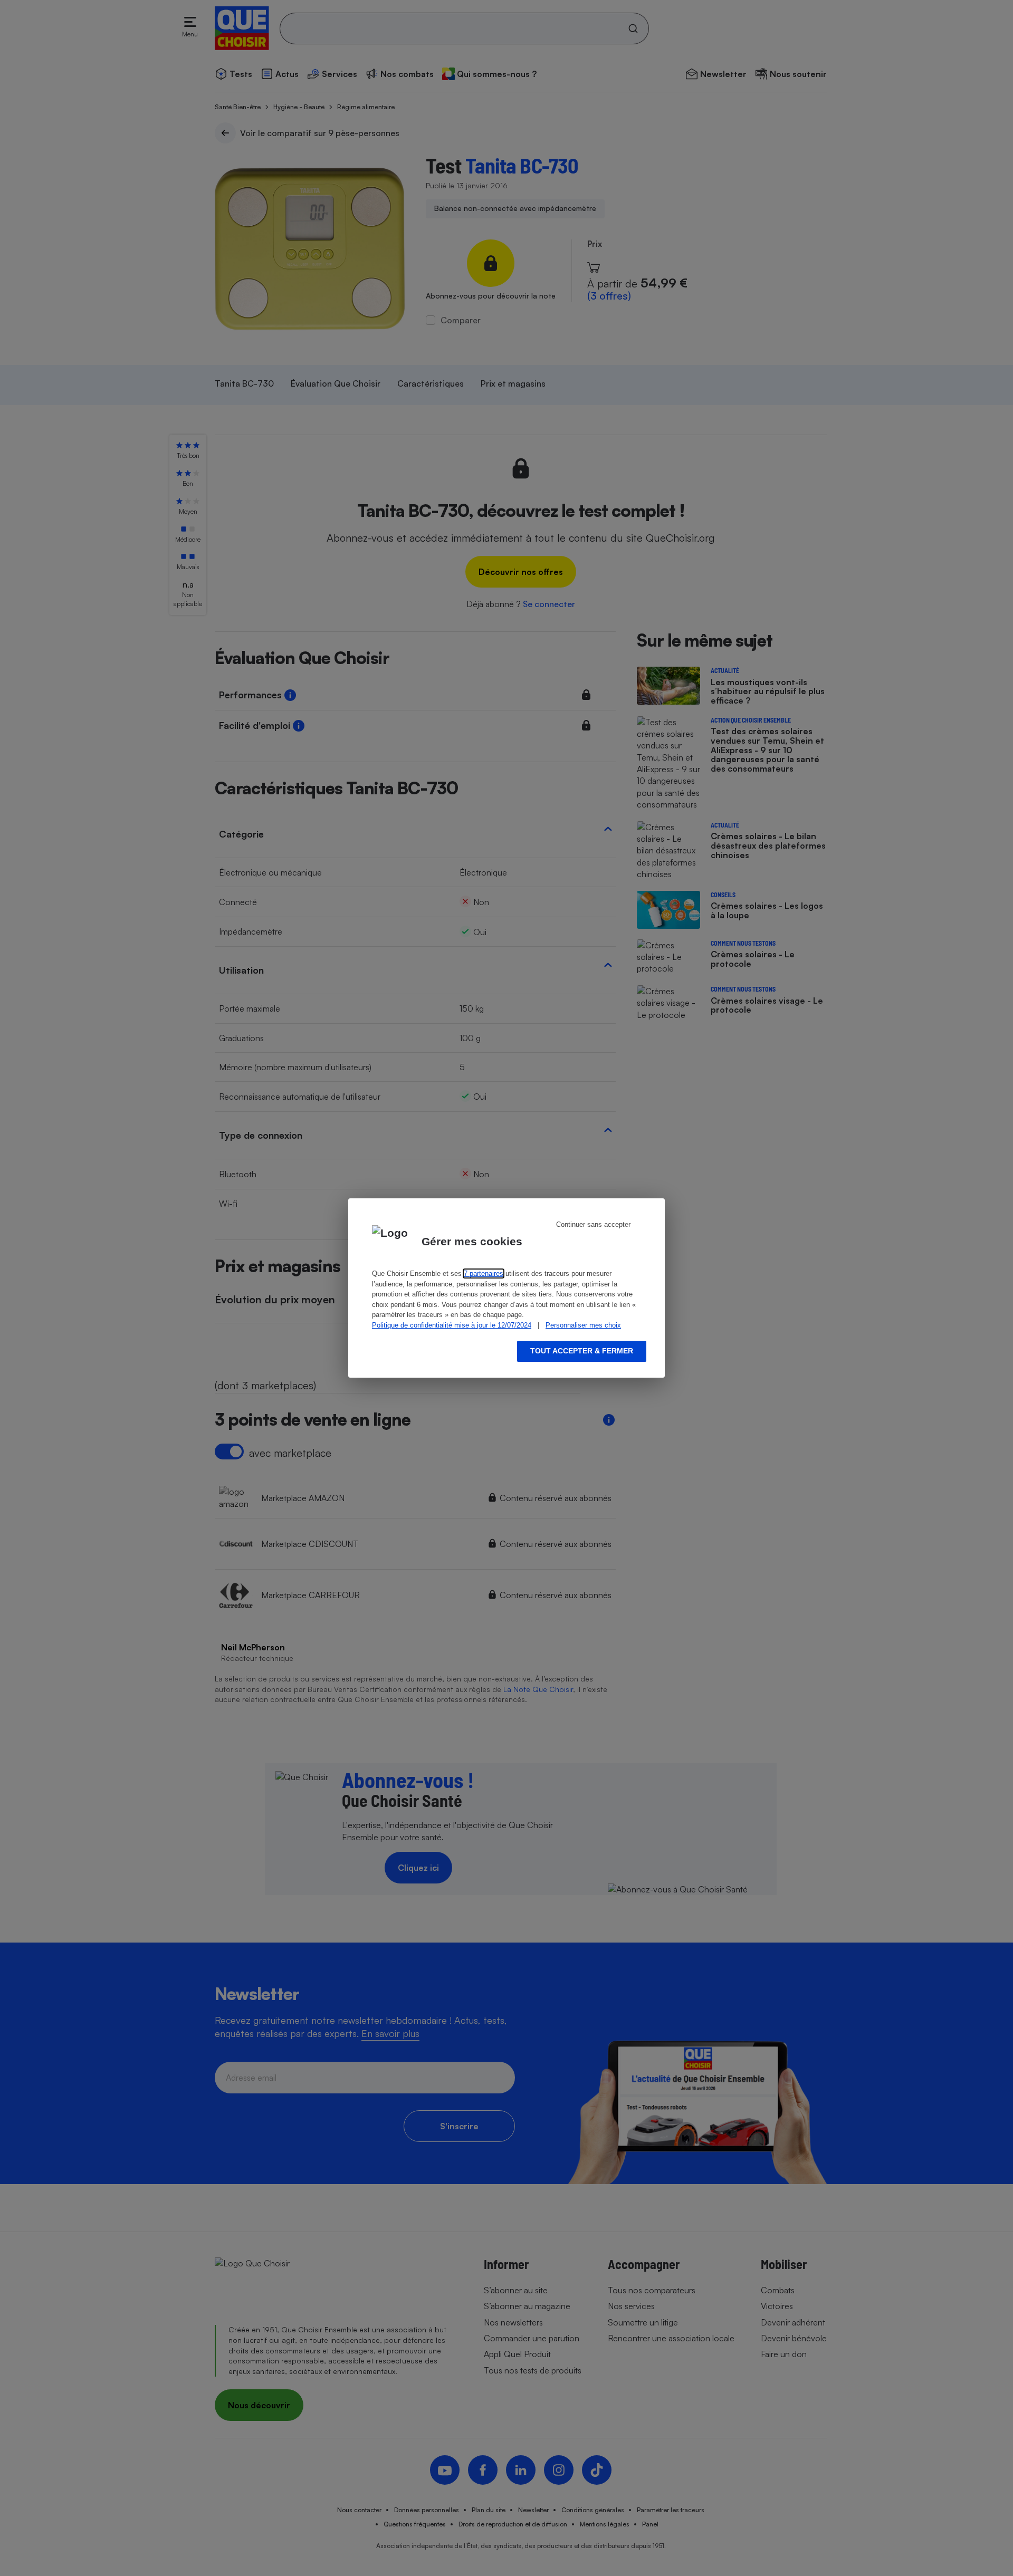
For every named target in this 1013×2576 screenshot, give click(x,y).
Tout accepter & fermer (582, 1351)
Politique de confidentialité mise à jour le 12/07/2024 (452, 1325)
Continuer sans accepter (593, 1224)
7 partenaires (484, 1273)
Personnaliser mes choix (583, 1325)
